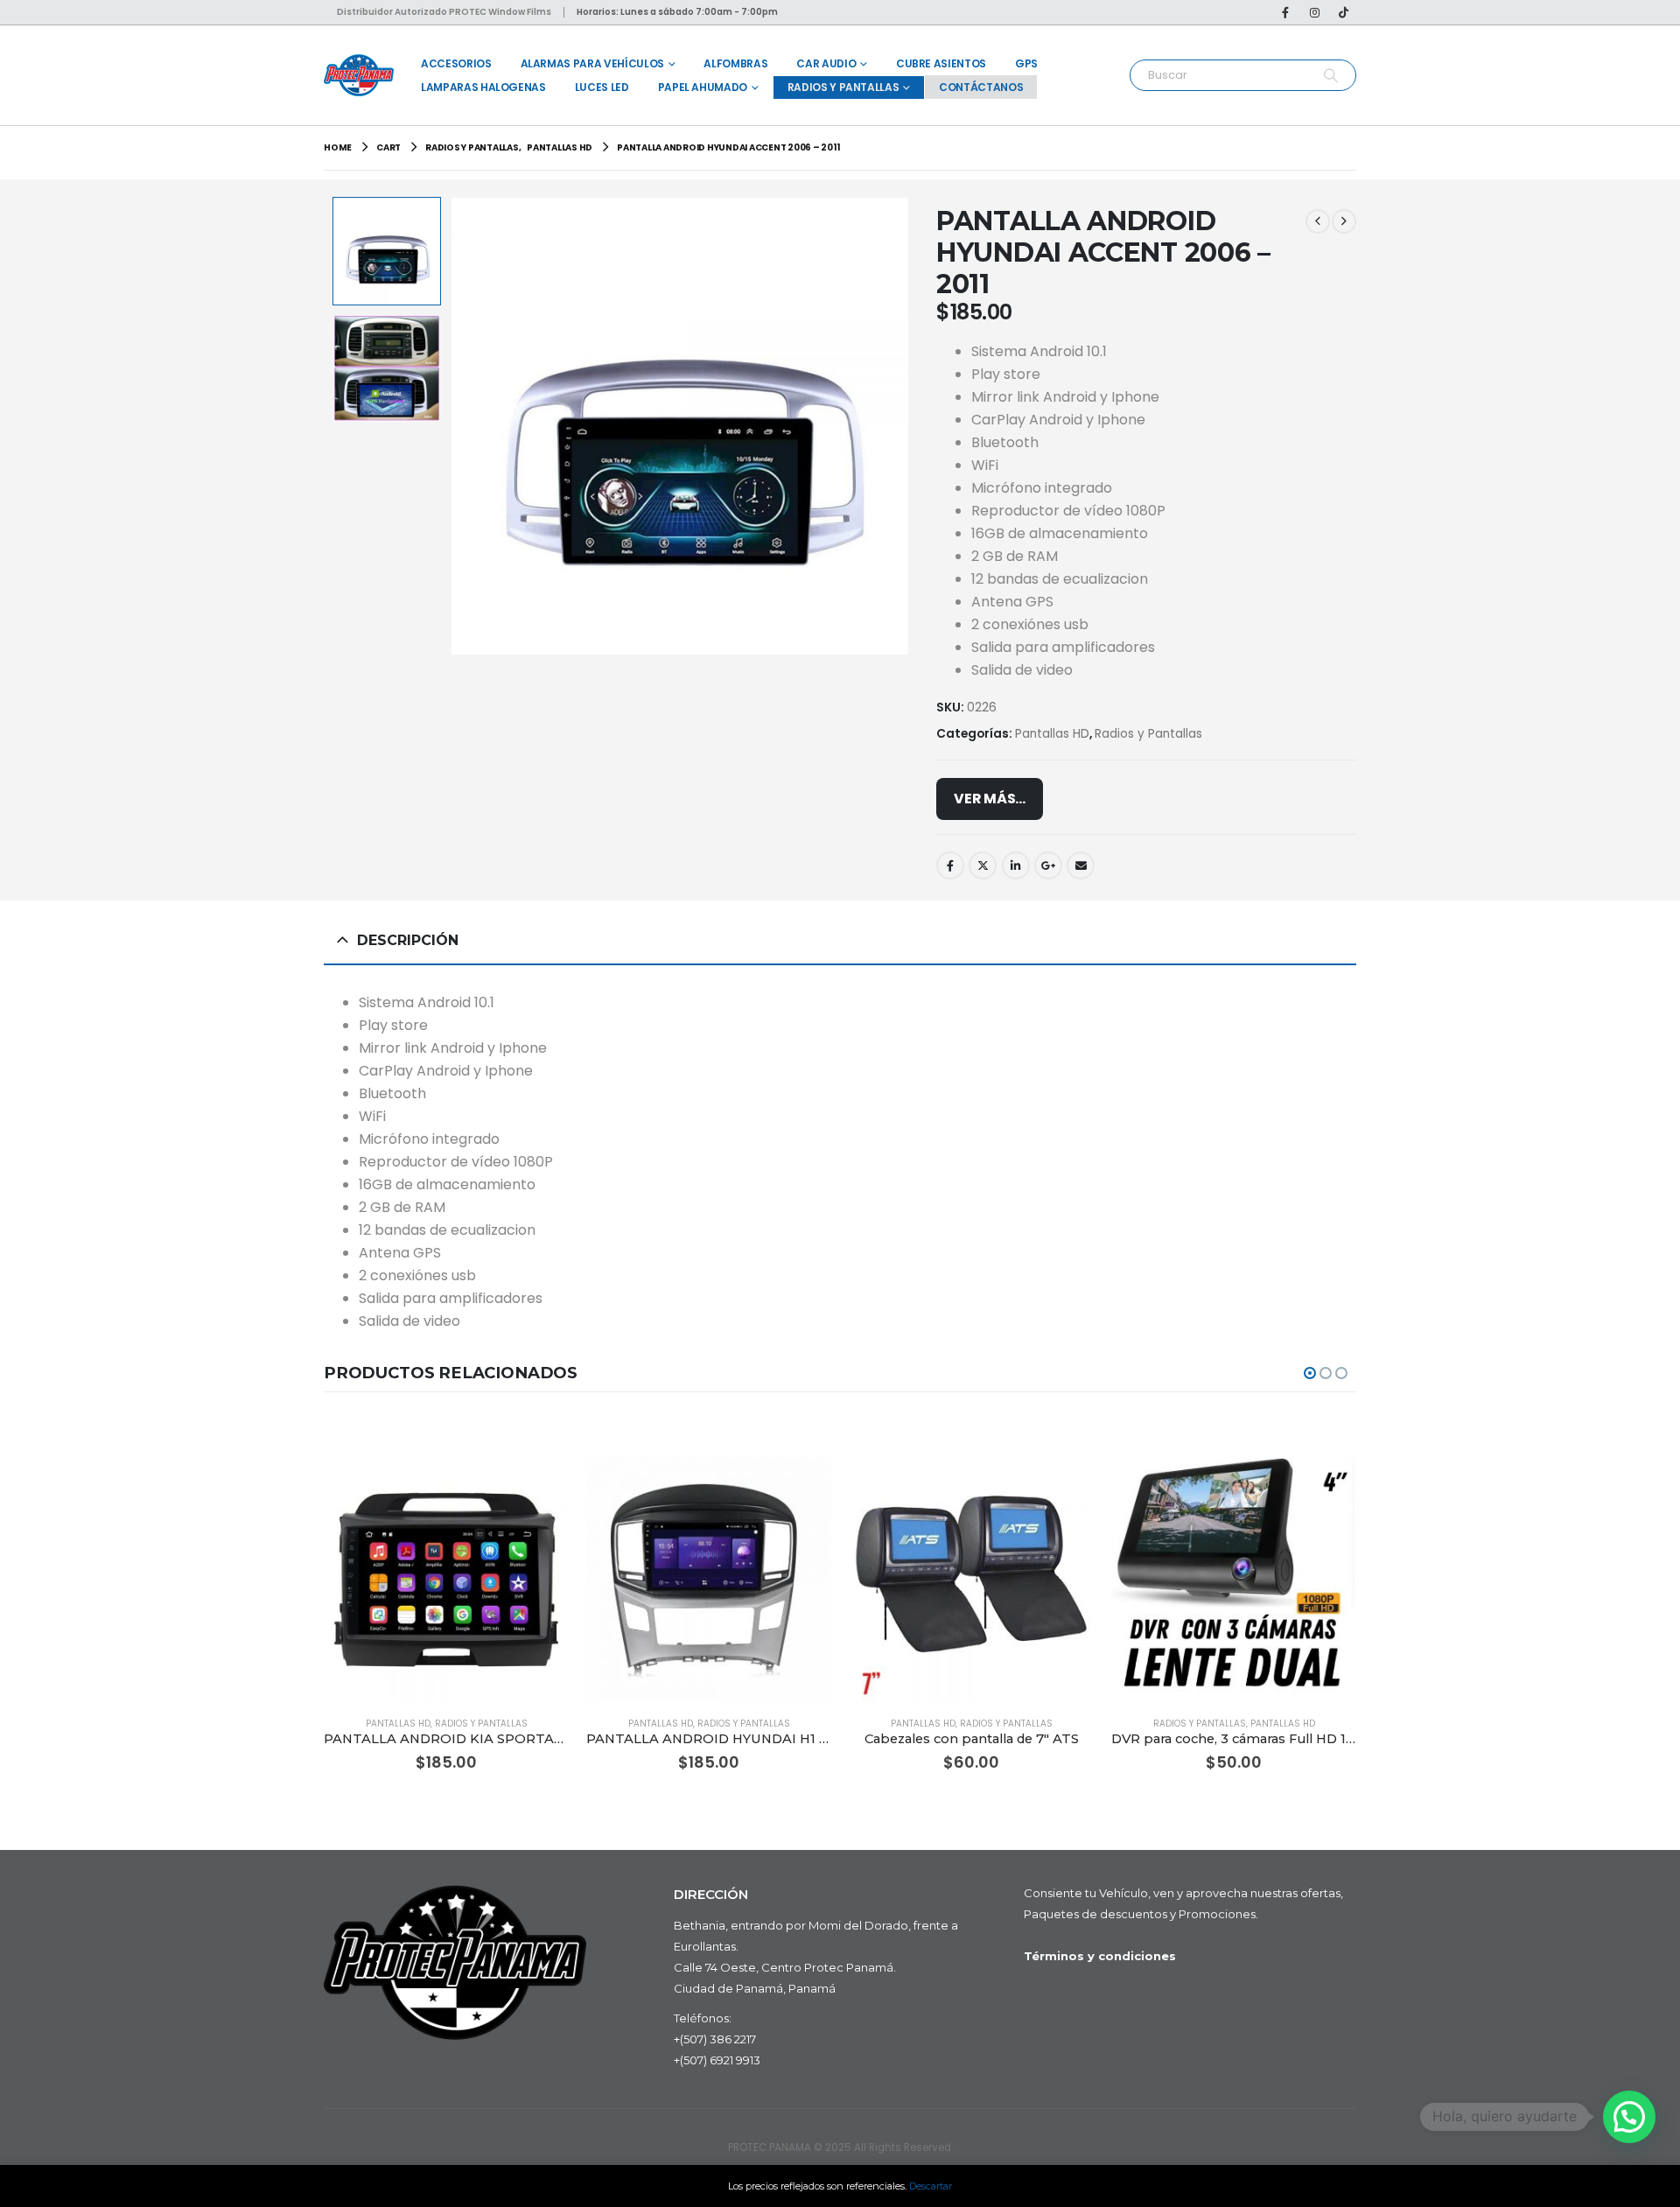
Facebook (950, 865)
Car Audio (826, 63)
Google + (1048, 865)
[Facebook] (1285, 12)
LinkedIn (1016, 865)
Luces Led (602, 87)
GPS (1026, 63)
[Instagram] (1314, 12)
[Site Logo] (359, 75)
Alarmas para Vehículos (592, 63)
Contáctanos (981, 87)
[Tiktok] (1343, 12)
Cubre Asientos (941, 63)
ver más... (990, 799)
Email (1081, 865)
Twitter (983, 865)
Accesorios (456, 63)
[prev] (1318, 221)
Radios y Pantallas (843, 87)
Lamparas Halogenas (483, 87)
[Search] (1330, 75)
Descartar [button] (931, 2186)
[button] (454, 426)
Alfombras (735, 63)
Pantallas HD (1052, 734)
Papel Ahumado (703, 87)
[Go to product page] (446, 1580)
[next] (1344, 221)
